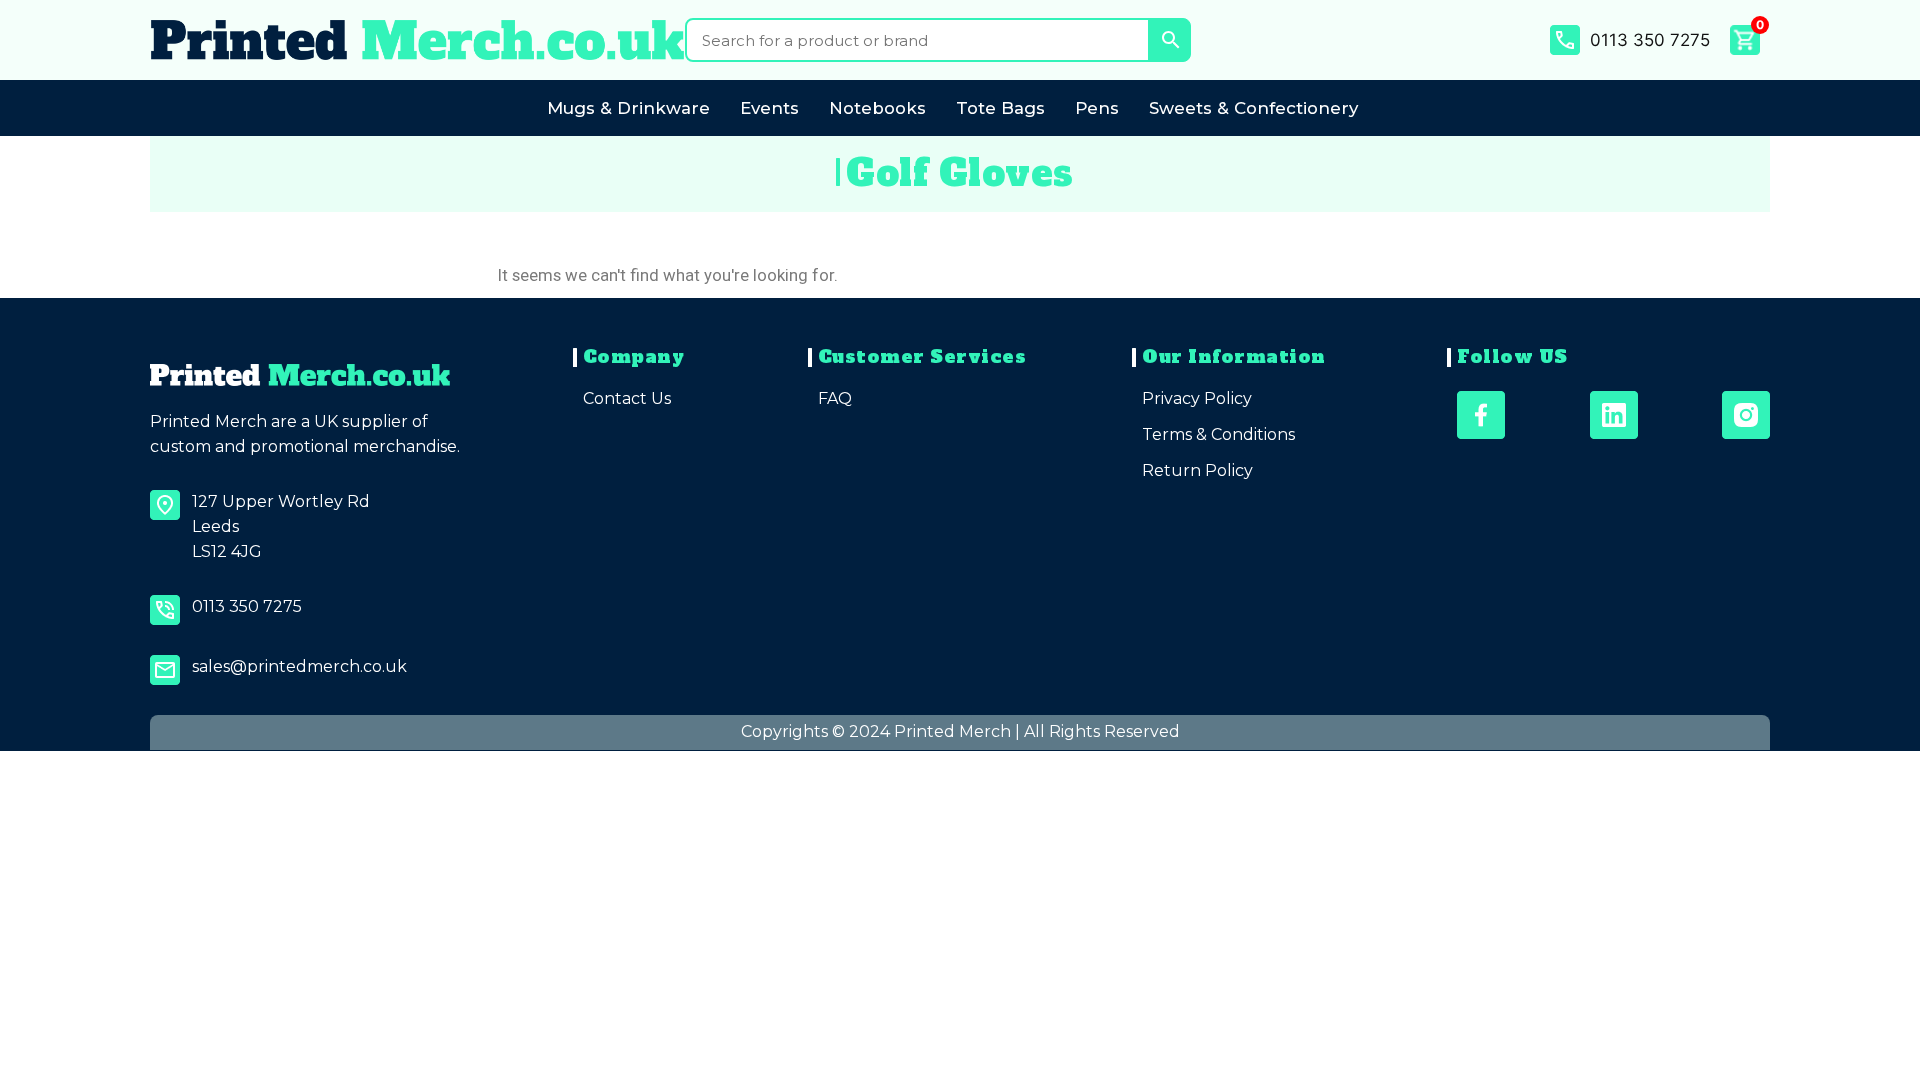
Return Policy (1197, 470)
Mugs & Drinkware (628, 108)
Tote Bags (1000, 108)
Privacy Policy (1197, 398)
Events (769, 108)
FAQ (835, 398)
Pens (1097, 108)
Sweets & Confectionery (1253, 108)
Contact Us (627, 398)
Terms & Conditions (1218, 434)
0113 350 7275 (1650, 40)
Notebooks (877, 108)
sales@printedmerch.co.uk (299, 666)
